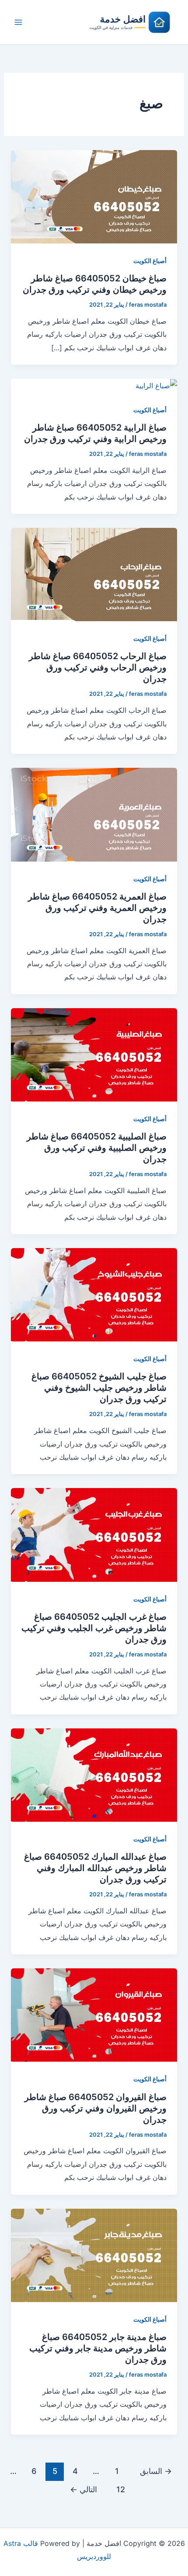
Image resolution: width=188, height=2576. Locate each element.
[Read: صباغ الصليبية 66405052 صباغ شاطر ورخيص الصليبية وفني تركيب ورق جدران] (94, 1054)
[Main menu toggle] (18, 22)
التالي (84, 2489)
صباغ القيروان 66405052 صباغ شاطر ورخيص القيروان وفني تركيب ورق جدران (96, 2108)
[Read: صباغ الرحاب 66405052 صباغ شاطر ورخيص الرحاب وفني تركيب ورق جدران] (94, 574)
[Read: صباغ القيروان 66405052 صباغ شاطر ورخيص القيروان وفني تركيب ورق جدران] (94, 2015)
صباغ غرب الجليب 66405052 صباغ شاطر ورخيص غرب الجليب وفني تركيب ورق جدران (94, 1628)
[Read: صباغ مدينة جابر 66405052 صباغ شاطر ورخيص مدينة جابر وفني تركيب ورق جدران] (94, 2254)
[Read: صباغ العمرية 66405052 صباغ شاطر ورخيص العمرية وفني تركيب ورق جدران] (94, 814)
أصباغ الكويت (150, 261)
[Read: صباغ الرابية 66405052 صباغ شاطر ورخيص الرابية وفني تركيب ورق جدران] (156, 385)
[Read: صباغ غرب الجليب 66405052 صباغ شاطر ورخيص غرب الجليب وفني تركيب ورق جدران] (94, 1534)
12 (121, 2489)
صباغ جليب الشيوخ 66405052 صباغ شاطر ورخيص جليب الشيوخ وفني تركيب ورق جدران (99, 1388)
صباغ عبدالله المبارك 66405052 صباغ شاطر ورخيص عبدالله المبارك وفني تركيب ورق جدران (95, 1868)
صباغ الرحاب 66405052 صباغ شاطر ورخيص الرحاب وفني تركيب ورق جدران (98, 667)
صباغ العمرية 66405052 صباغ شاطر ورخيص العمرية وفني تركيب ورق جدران (97, 908)
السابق (156, 2471)
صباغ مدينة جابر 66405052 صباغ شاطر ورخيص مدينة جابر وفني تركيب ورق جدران (98, 2348)
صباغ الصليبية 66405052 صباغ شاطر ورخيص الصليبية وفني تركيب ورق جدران (97, 1148)
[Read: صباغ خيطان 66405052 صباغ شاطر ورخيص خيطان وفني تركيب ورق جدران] (94, 196)
